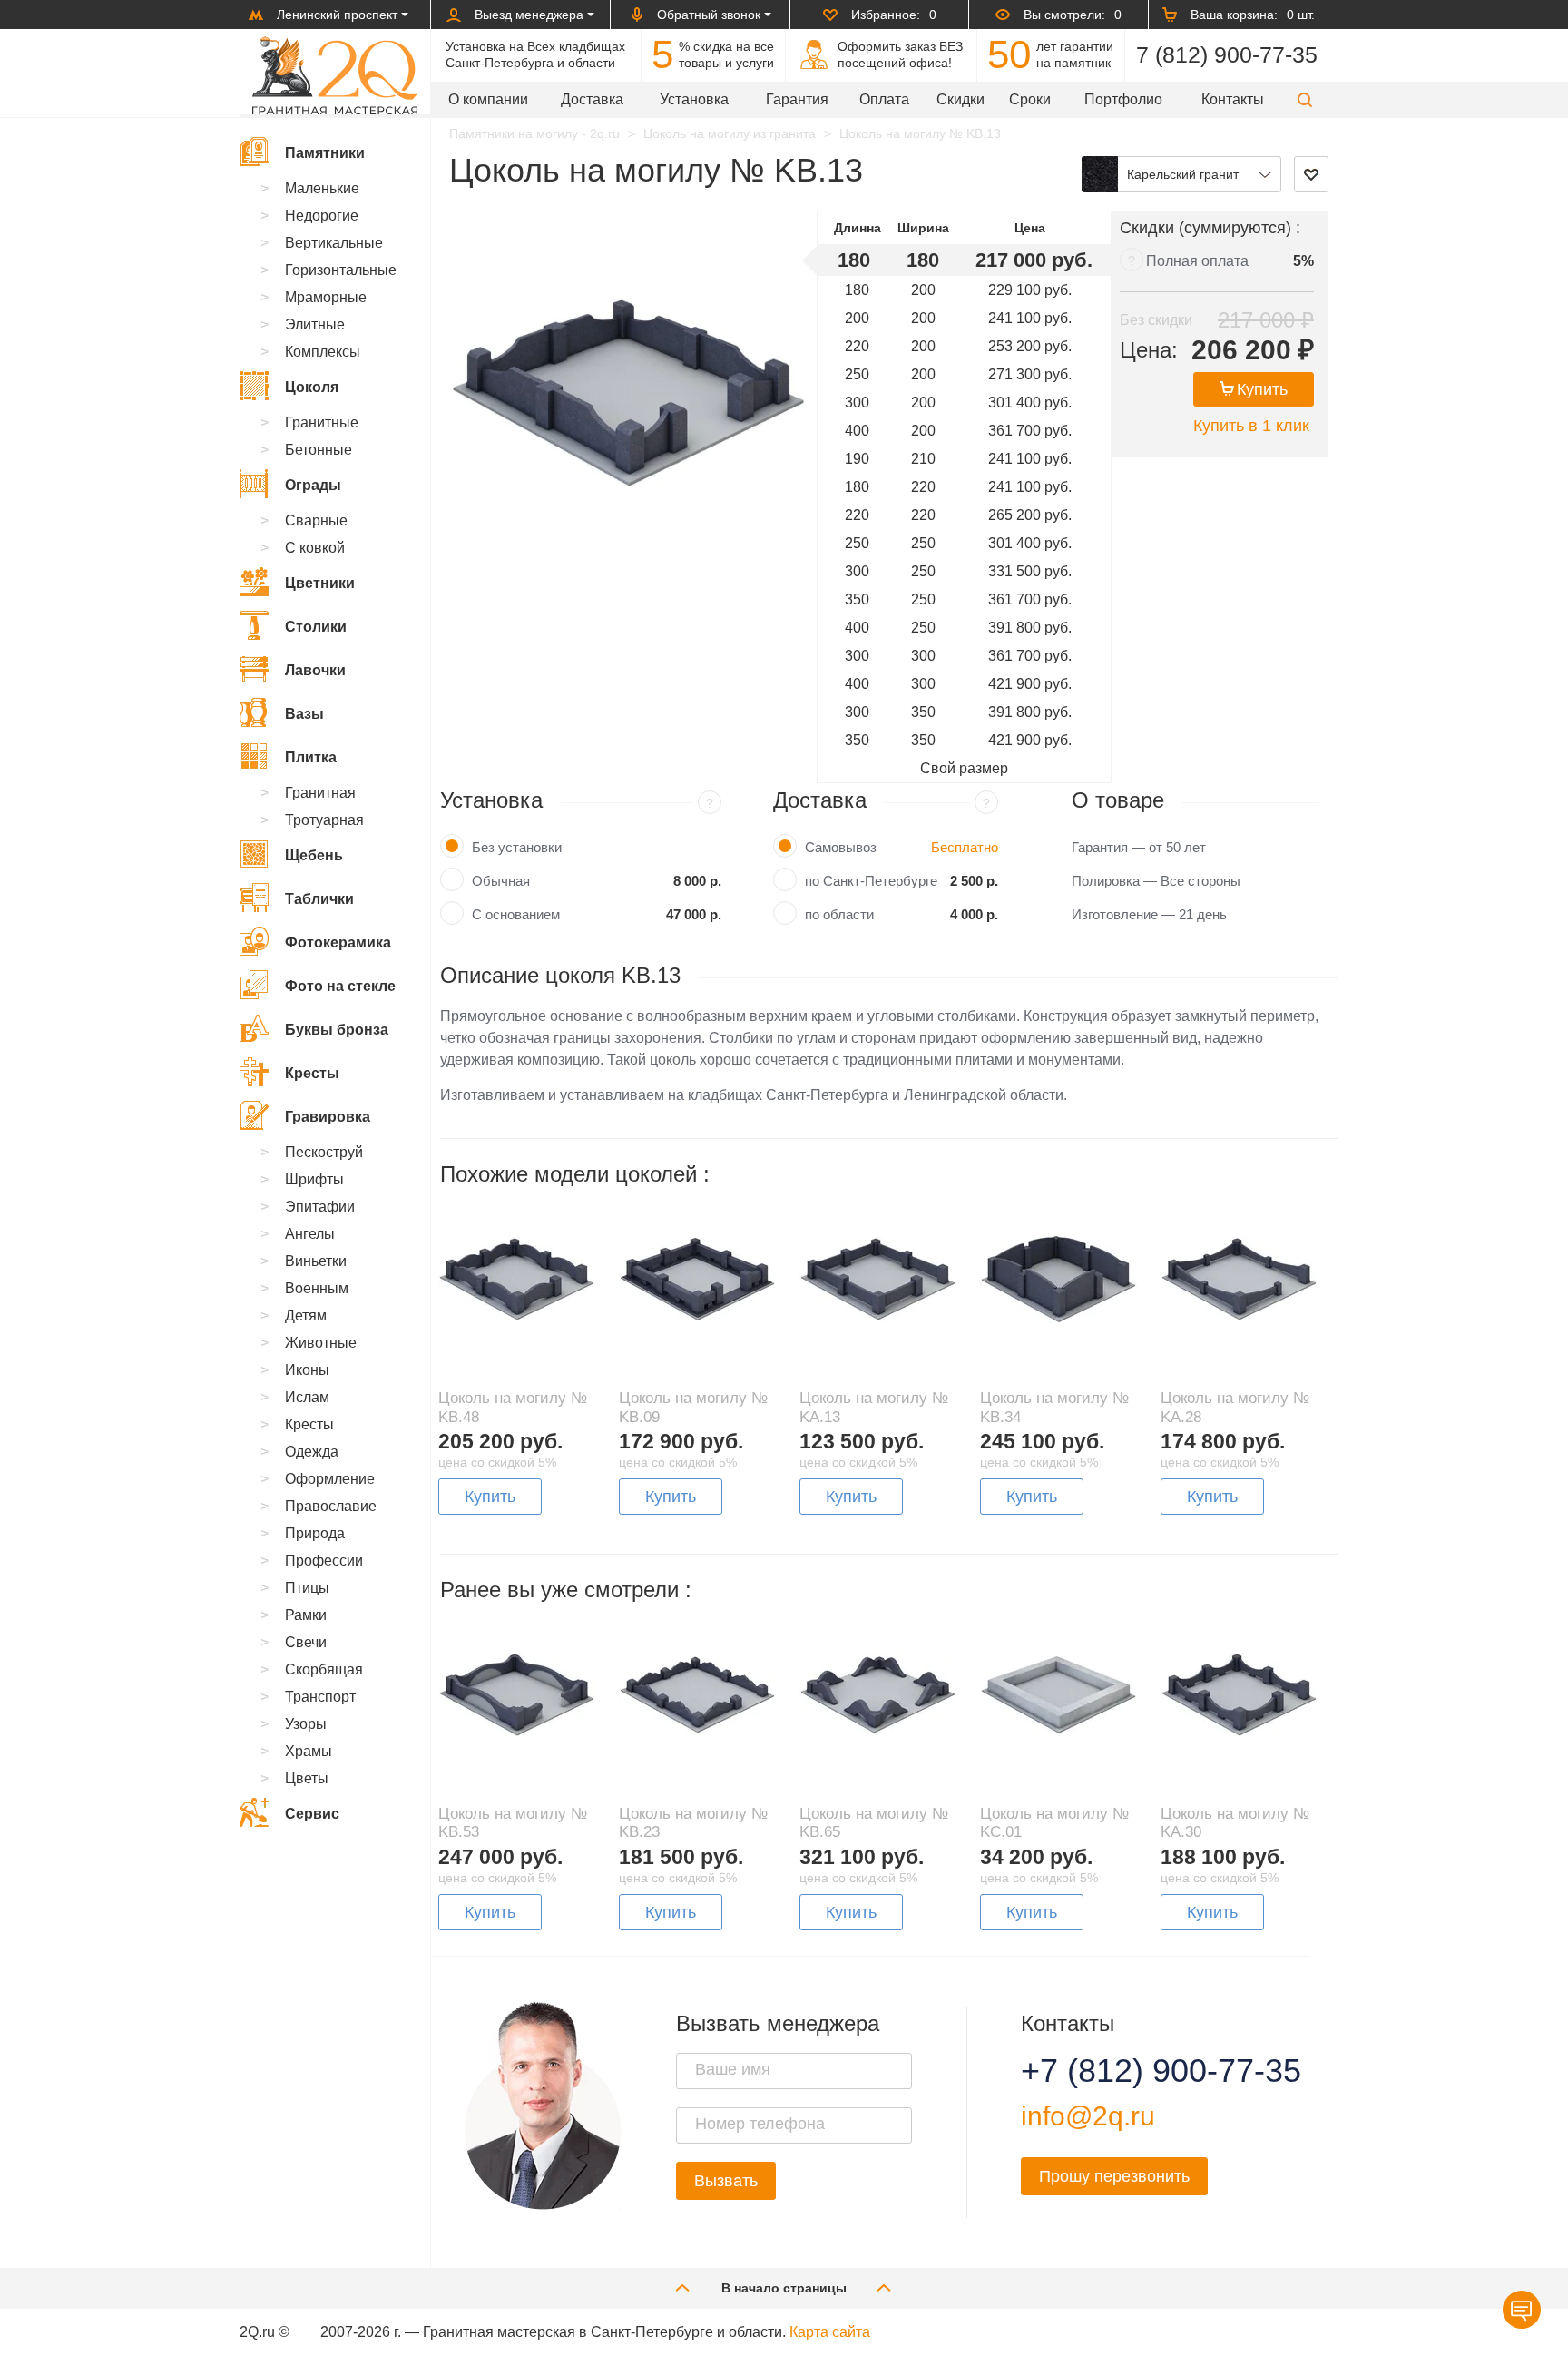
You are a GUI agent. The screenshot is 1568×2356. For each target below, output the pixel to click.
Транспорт (320, 1697)
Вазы (304, 714)
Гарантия (797, 99)
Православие (331, 1506)
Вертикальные (334, 243)
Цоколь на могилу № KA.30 (1235, 1823)
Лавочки (315, 670)
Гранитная (320, 793)
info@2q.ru (1088, 2116)
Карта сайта (830, 2332)
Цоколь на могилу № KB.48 (513, 1407)
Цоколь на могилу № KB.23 (693, 1823)
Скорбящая (324, 1669)
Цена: (1149, 350)
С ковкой (315, 548)
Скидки (960, 99)
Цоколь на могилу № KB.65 (874, 1823)
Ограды (313, 485)
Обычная (501, 881)
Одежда (312, 1452)
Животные (321, 1343)
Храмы (309, 1751)
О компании (488, 99)
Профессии (324, 1561)
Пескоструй (324, 1152)
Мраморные (326, 297)
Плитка (311, 757)
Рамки (306, 1615)
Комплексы (323, 352)
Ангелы (310, 1234)
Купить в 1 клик (1251, 426)
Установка (694, 99)
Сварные (316, 520)
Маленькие (322, 188)
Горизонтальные (341, 270)
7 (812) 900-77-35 (1227, 54)
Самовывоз (841, 847)
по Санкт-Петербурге (871, 881)
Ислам (307, 1397)
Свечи (306, 1642)
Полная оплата (1197, 261)
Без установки (517, 847)
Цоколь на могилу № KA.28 (1235, 1407)
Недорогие (322, 216)
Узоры (306, 1724)
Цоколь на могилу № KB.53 (513, 1823)
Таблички (319, 899)
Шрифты (314, 1179)
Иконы (307, 1370)
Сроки (1030, 99)
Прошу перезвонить (1114, 2176)
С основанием (516, 914)
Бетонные (318, 450)
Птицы (307, 1588)
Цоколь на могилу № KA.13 (874, 1407)
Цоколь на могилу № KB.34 (1054, 1407)
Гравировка (328, 1117)
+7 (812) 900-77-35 (1139, 2071)
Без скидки (1156, 320)
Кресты (312, 1073)
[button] (1305, 99)
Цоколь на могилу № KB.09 (693, 1407)
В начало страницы (784, 2288)
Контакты (1233, 99)
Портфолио (1123, 99)
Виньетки (316, 1261)
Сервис (312, 1814)
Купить (1262, 389)
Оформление (330, 1479)
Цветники (320, 583)
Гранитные (322, 422)
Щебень (314, 855)
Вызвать (726, 2181)
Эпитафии (320, 1207)
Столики (316, 627)
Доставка (592, 99)
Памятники (325, 153)
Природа (315, 1533)
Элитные (315, 324)
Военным (317, 1288)
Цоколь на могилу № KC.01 (1054, 1823)
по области (839, 914)
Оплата (884, 99)
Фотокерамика (338, 942)
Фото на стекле (340, 986)
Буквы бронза (337, 1030)
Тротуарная (324, 820)
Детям (306, 1315)
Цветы (307, 1778)
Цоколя (312, 387)
